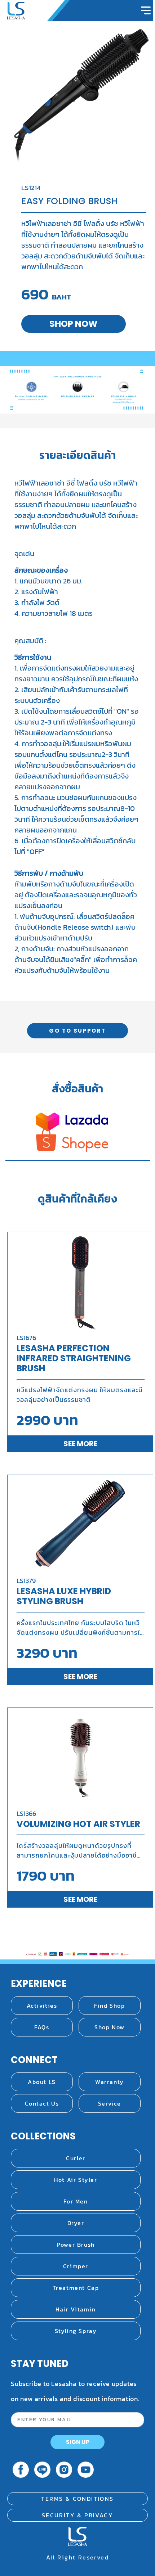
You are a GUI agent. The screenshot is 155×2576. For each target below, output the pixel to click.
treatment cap (76, 2288)
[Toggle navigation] (146, 10)
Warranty (110, 2082)
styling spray (76, 2331)
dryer (76, 2223)
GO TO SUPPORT (77, 1031)
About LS (42, 2082)
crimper (76, 2266)
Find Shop (109, 2006)
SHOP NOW (73, 324)
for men (76, 2201)
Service (110, 2103)
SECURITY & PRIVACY (77, 2515)
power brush (76, 2245)
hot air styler (76, 2180)
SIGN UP (78, 2442)
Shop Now (110, 2027)
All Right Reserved (77, 2557)
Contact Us (42, 2103)
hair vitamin (76, 2309)
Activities (42, 2006)
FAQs (42, 2027)
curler (76, 2158)
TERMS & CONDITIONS (77, 2499)
